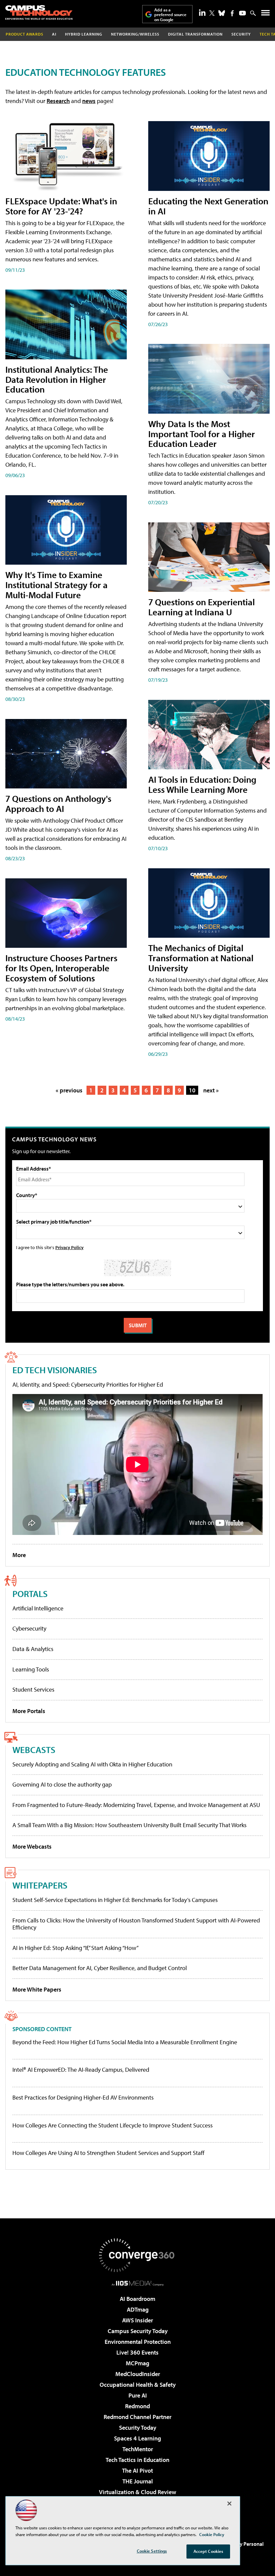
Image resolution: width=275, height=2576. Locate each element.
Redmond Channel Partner (137, 2417)
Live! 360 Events (137, 2352)
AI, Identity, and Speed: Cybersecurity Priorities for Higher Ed (88, 1384)
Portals (30, 1593)
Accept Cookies (208, 2551)
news (89, 101)
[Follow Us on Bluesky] (222, 13)
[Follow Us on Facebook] (232, 13)
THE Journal (138, 2481)
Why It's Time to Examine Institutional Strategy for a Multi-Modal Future (57, 585)
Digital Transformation (195, 34)
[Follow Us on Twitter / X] (212, 13)
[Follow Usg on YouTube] (242, 13)
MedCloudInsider (138, 2374)
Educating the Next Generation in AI (208, 206)
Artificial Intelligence (38, 1608)
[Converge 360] (137, 2255)
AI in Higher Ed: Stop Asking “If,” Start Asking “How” (75, 1948)
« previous (69, 1090)
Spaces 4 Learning (137, 2438)
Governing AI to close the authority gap (62, 1784)
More (19, 1555)
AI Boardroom (137, 2299)
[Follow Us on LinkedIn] (202, 12)
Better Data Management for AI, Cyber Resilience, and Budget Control (100, 1968)
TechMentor (138, 2449)
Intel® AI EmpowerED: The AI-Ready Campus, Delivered (81, 2070)
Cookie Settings (152, 2551)
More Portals (29, 1711)
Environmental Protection (138, 2342)
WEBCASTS (34, 1749)
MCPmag (137, 2363)
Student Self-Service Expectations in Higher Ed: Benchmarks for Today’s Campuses (115, 1900)
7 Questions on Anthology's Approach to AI (58, 803)
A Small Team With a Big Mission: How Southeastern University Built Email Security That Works (129, 1825)
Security (241, 34)
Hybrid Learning (84, 34)
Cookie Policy (212, 2534)
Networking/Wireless (135, 34)
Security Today (138, 2428)
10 (192, 1090)
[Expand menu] (265, 14)
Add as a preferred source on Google (170, 15)
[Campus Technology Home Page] (39, 12)
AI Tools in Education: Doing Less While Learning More (202, 784)
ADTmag (138, 2309)
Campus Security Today (138, 2331)
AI (54, 34)
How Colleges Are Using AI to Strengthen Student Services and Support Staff (108, 2153)
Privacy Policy (69, 1247)
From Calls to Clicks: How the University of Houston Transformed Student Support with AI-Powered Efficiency (136, 1924)
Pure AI (138, 2395)
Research (58, 101)
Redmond (137, 2406)
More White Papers (37, 1989)
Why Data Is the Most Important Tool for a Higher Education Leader (202, 434)
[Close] (229, 2504)
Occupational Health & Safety (138, 2385)
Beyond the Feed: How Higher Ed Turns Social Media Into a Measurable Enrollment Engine (125, 2042)
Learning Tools (31, 1669)
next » (211, 1090)
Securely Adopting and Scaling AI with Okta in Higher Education (92, 1764)
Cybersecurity (29, 1628)
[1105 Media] (138, 2283)
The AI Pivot (137, 2470)
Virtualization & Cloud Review (137, 2492)
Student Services (33, 1689)
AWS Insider (137, 2320)
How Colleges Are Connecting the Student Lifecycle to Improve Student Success (113, 2125)
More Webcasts (32, 1846)
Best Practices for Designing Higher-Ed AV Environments (83, 2098)
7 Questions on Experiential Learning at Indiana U (202, 607)
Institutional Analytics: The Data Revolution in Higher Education (57, 379)
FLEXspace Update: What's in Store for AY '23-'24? (61, 206)
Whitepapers (40, 1885)
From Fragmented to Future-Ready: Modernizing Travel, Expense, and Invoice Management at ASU (136, 1805)
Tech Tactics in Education (137, 2460)
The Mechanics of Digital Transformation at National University (201, 958)
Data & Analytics (33, 1649)
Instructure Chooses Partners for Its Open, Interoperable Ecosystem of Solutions (61, 968)
